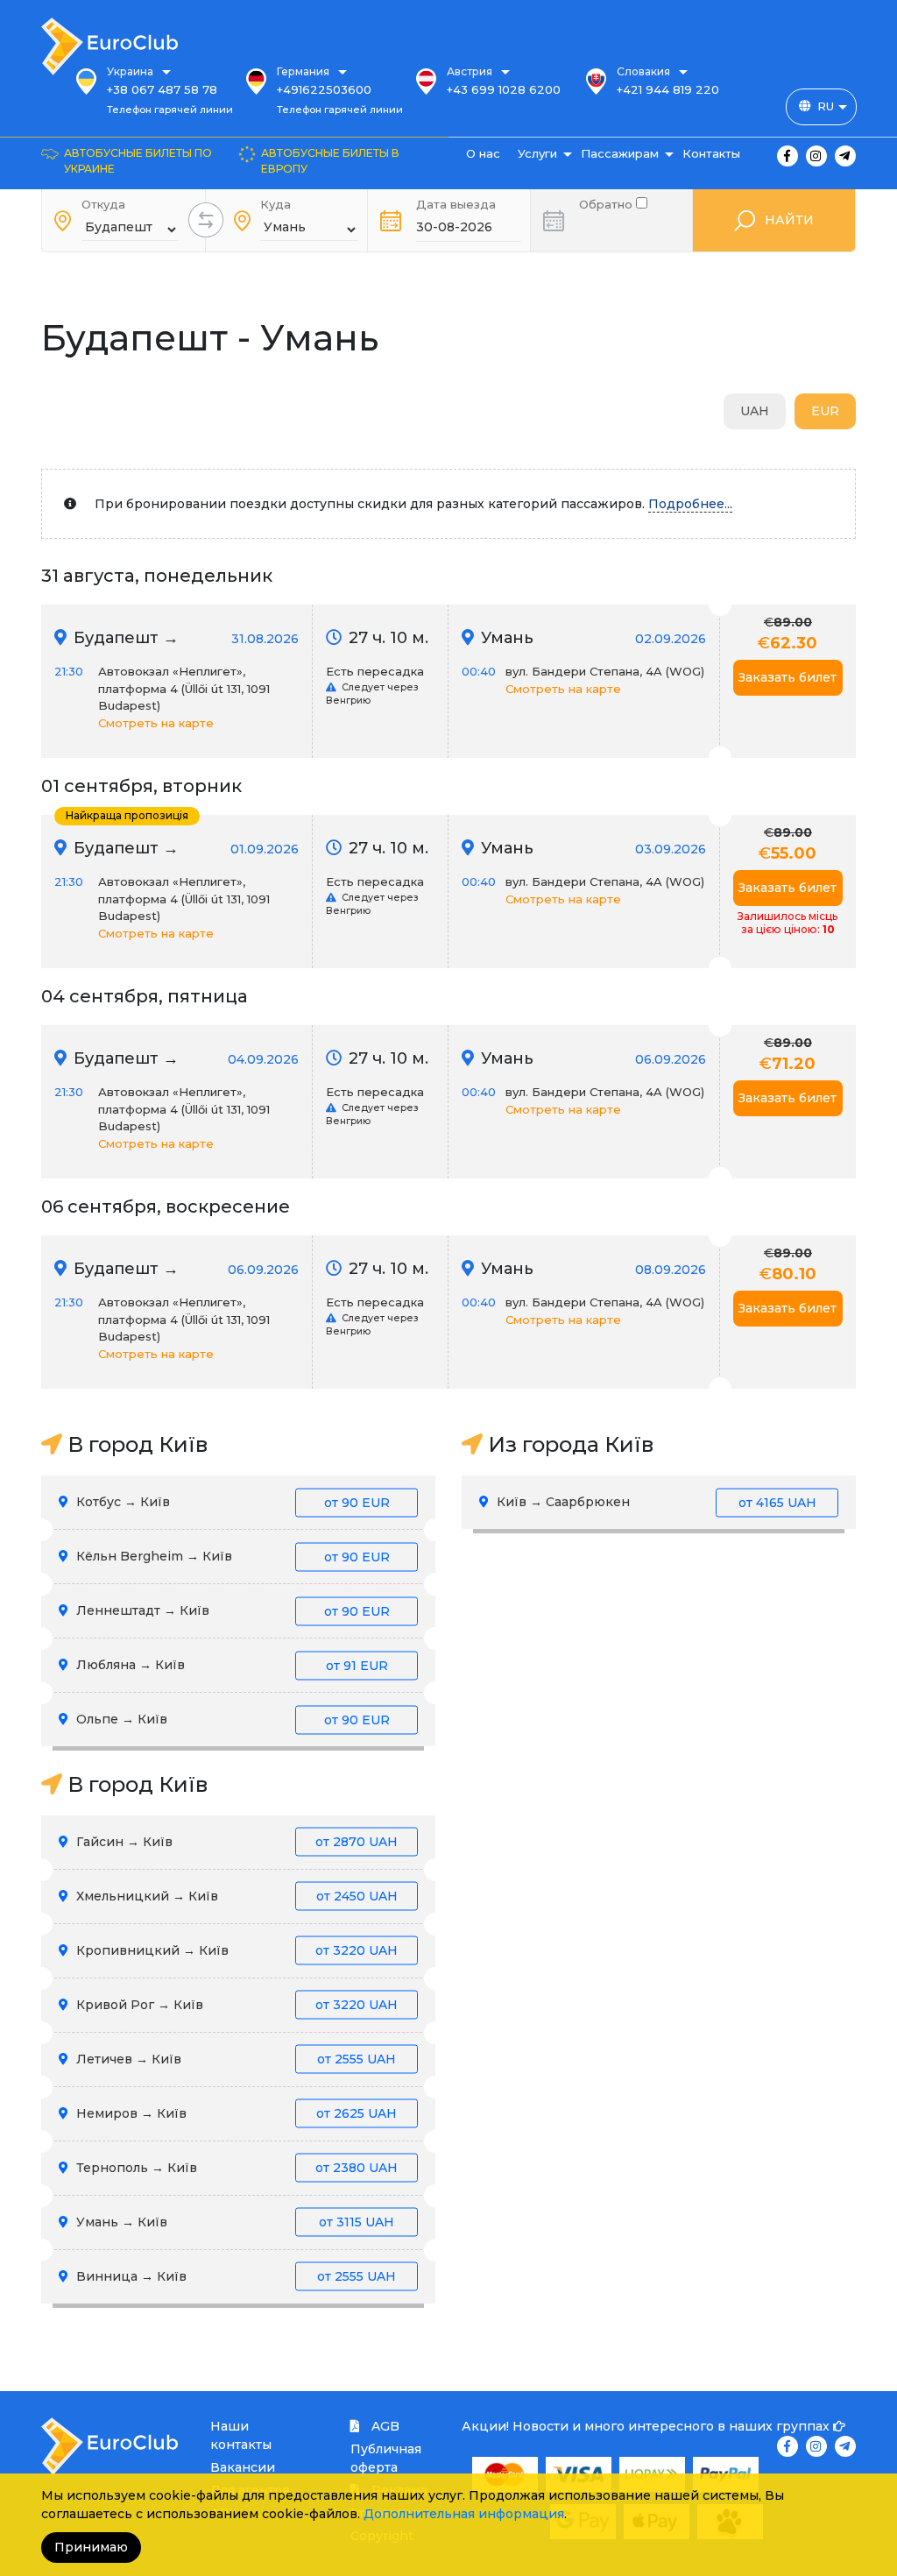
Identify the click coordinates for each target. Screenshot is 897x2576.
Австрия (470, 71)
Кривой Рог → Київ (235, 2005)
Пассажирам (620, 153)
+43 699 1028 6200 (504, 89)
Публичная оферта (386, 2458)
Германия (303, 71)
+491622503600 (324, 89)
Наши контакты (241, 2435)
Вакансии (243, 2467)
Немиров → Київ (235, 2113)
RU (826, 106)
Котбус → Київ (231, 1502)
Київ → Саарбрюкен (655, 1502)
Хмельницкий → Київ (235, 1896)
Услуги (537, 153)
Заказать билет (788, 677)
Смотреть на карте (156, 723)
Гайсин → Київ (235, 1842)
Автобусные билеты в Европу (330, 161)
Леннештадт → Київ (231, 1610)
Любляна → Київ (230, 1665)
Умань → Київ (233, 2222)
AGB (384, 2426)
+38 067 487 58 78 (162, 89)
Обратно (607, 203)
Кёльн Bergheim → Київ (231, 1556)
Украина (130, 71)
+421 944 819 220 (668, 89)
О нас (483, 153)
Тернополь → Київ (235, 2168)
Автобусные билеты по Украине (138, 161)
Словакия (643, 71)
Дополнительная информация (464, 2514)
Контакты (711, 153)
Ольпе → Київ (231, 1719)
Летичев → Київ (234, 2059)
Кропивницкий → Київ (235, 1950)
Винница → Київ (234, 2276)
